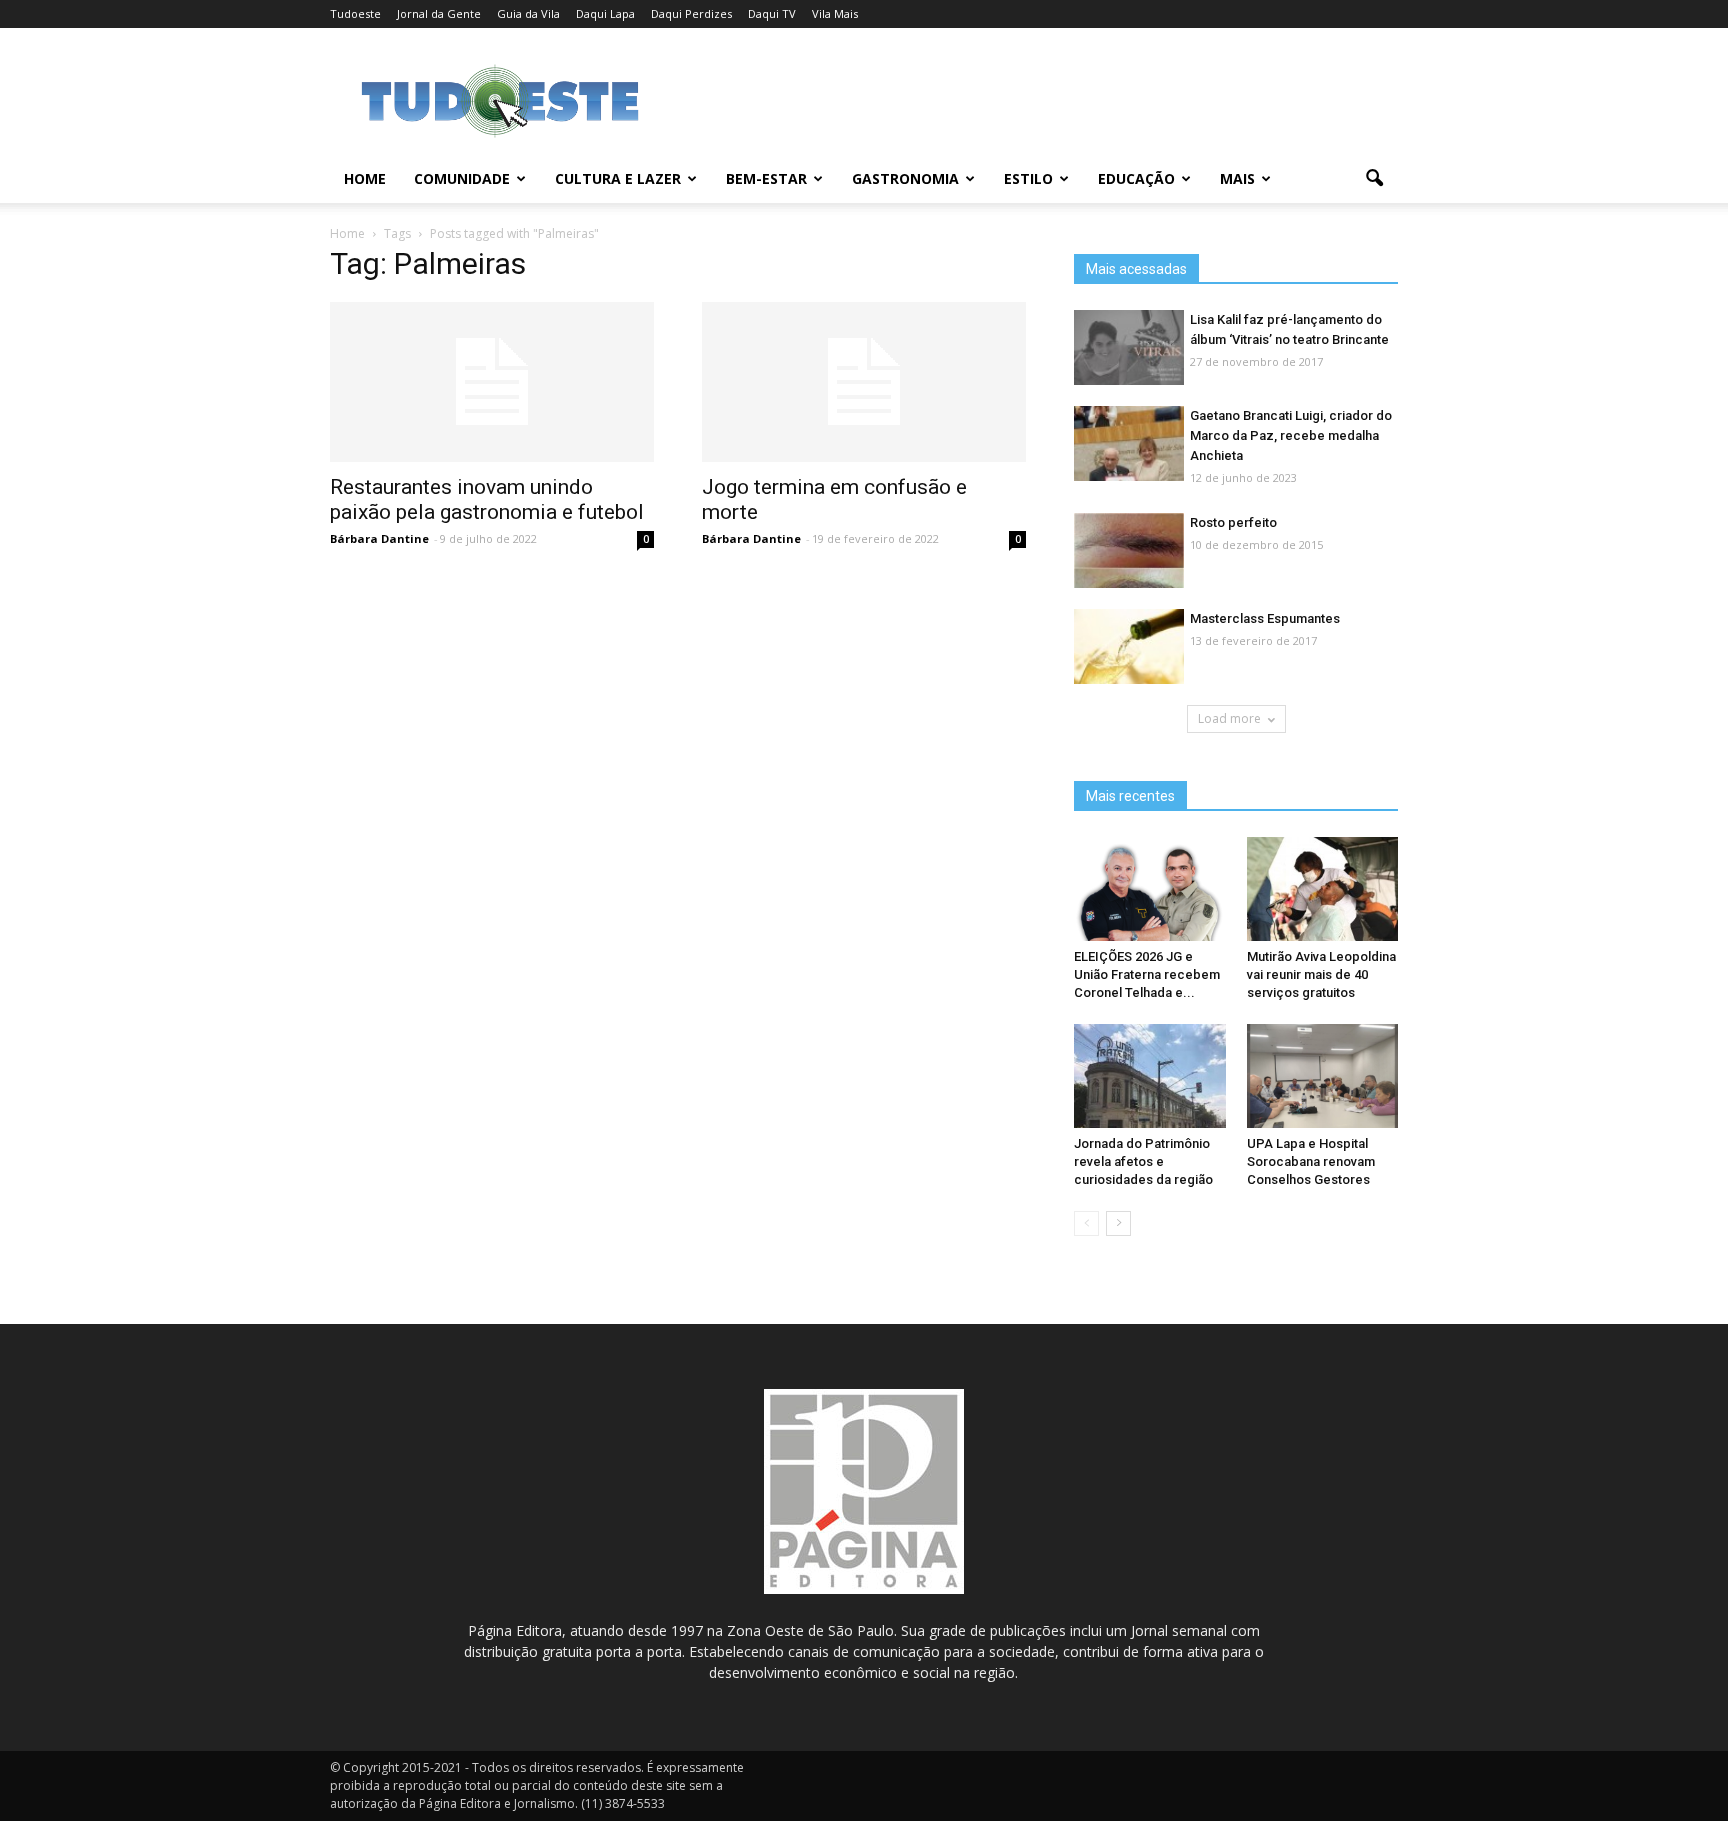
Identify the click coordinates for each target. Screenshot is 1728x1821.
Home (365, 178)
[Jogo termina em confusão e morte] (864, 382)
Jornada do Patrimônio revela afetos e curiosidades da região (1143, 1161)
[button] (1374, 179)
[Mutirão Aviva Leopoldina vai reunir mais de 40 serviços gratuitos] (1323, 889)
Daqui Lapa (605, 13)
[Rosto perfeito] (1129, 551)
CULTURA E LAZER (618, 178)
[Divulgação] (1129, 444)
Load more (1229, 718)
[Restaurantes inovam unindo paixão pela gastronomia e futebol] (492, 382)
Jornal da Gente (439, 13)
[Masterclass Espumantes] (1129, 647)
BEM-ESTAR (766, 178)
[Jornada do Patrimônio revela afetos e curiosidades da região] (1150, 1076)
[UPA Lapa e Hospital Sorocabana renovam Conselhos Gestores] (1323, 1076)
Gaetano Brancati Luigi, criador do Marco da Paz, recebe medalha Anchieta (1291, 435)
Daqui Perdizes (691, 13)
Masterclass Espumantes (1265, 618)
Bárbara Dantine (379, 538)
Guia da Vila (528, 13)
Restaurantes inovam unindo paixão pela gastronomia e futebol (487, 499)
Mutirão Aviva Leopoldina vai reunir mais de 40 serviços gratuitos (1321, 974)
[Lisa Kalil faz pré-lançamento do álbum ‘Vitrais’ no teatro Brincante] (1129, 348)
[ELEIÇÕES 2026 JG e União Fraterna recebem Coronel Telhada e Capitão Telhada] (1150, 889)
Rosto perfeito (1233, 522)
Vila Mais (835, 13)
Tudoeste (355, 13)
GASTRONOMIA (905, 178)
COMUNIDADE (462, 178)
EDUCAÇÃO (1136, 178)
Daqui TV (772, 13)
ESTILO (1028, 178)
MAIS (1237, 178)
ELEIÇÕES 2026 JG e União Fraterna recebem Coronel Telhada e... (1147, 974)
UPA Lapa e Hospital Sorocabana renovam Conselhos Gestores (1311, 1161)
